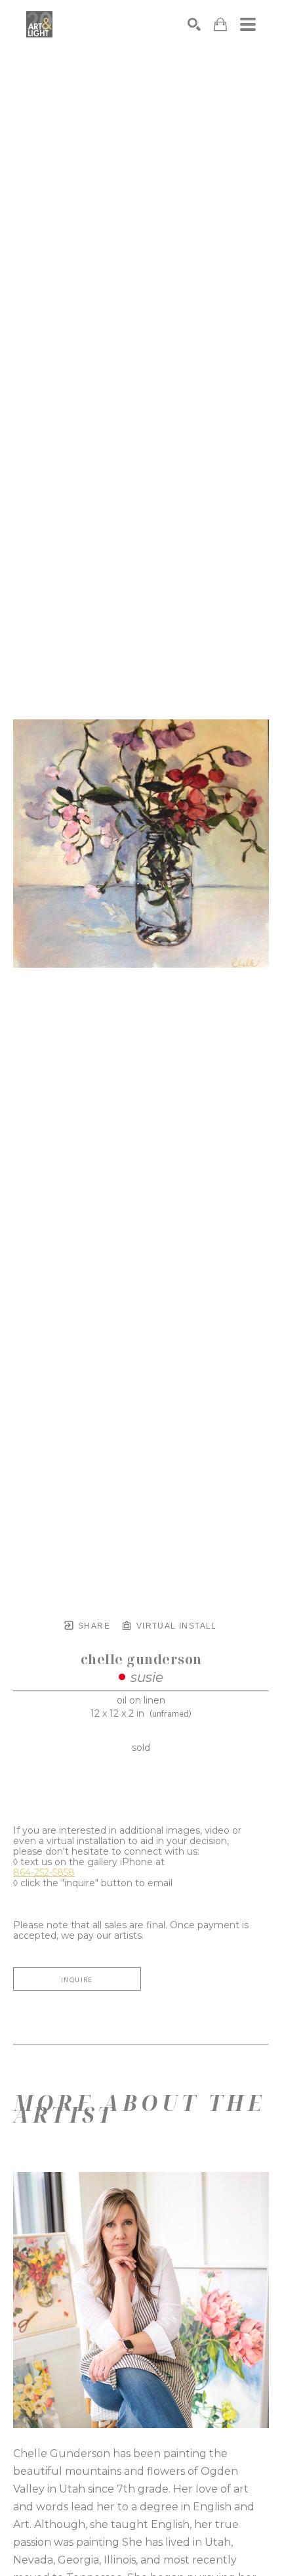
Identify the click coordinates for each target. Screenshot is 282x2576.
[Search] (194, 24)
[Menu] (248, 24)
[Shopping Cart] (220, 25)
